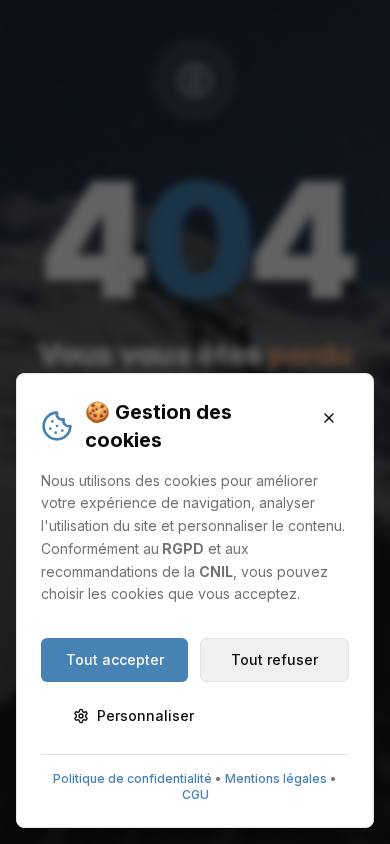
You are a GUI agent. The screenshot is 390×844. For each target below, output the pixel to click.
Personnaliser (145, 715)
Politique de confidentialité (132, 778)
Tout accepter (115, 659)
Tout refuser (274, 659)
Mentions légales (276, 778)
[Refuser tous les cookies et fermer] (329, 418)
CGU (195, 794)
